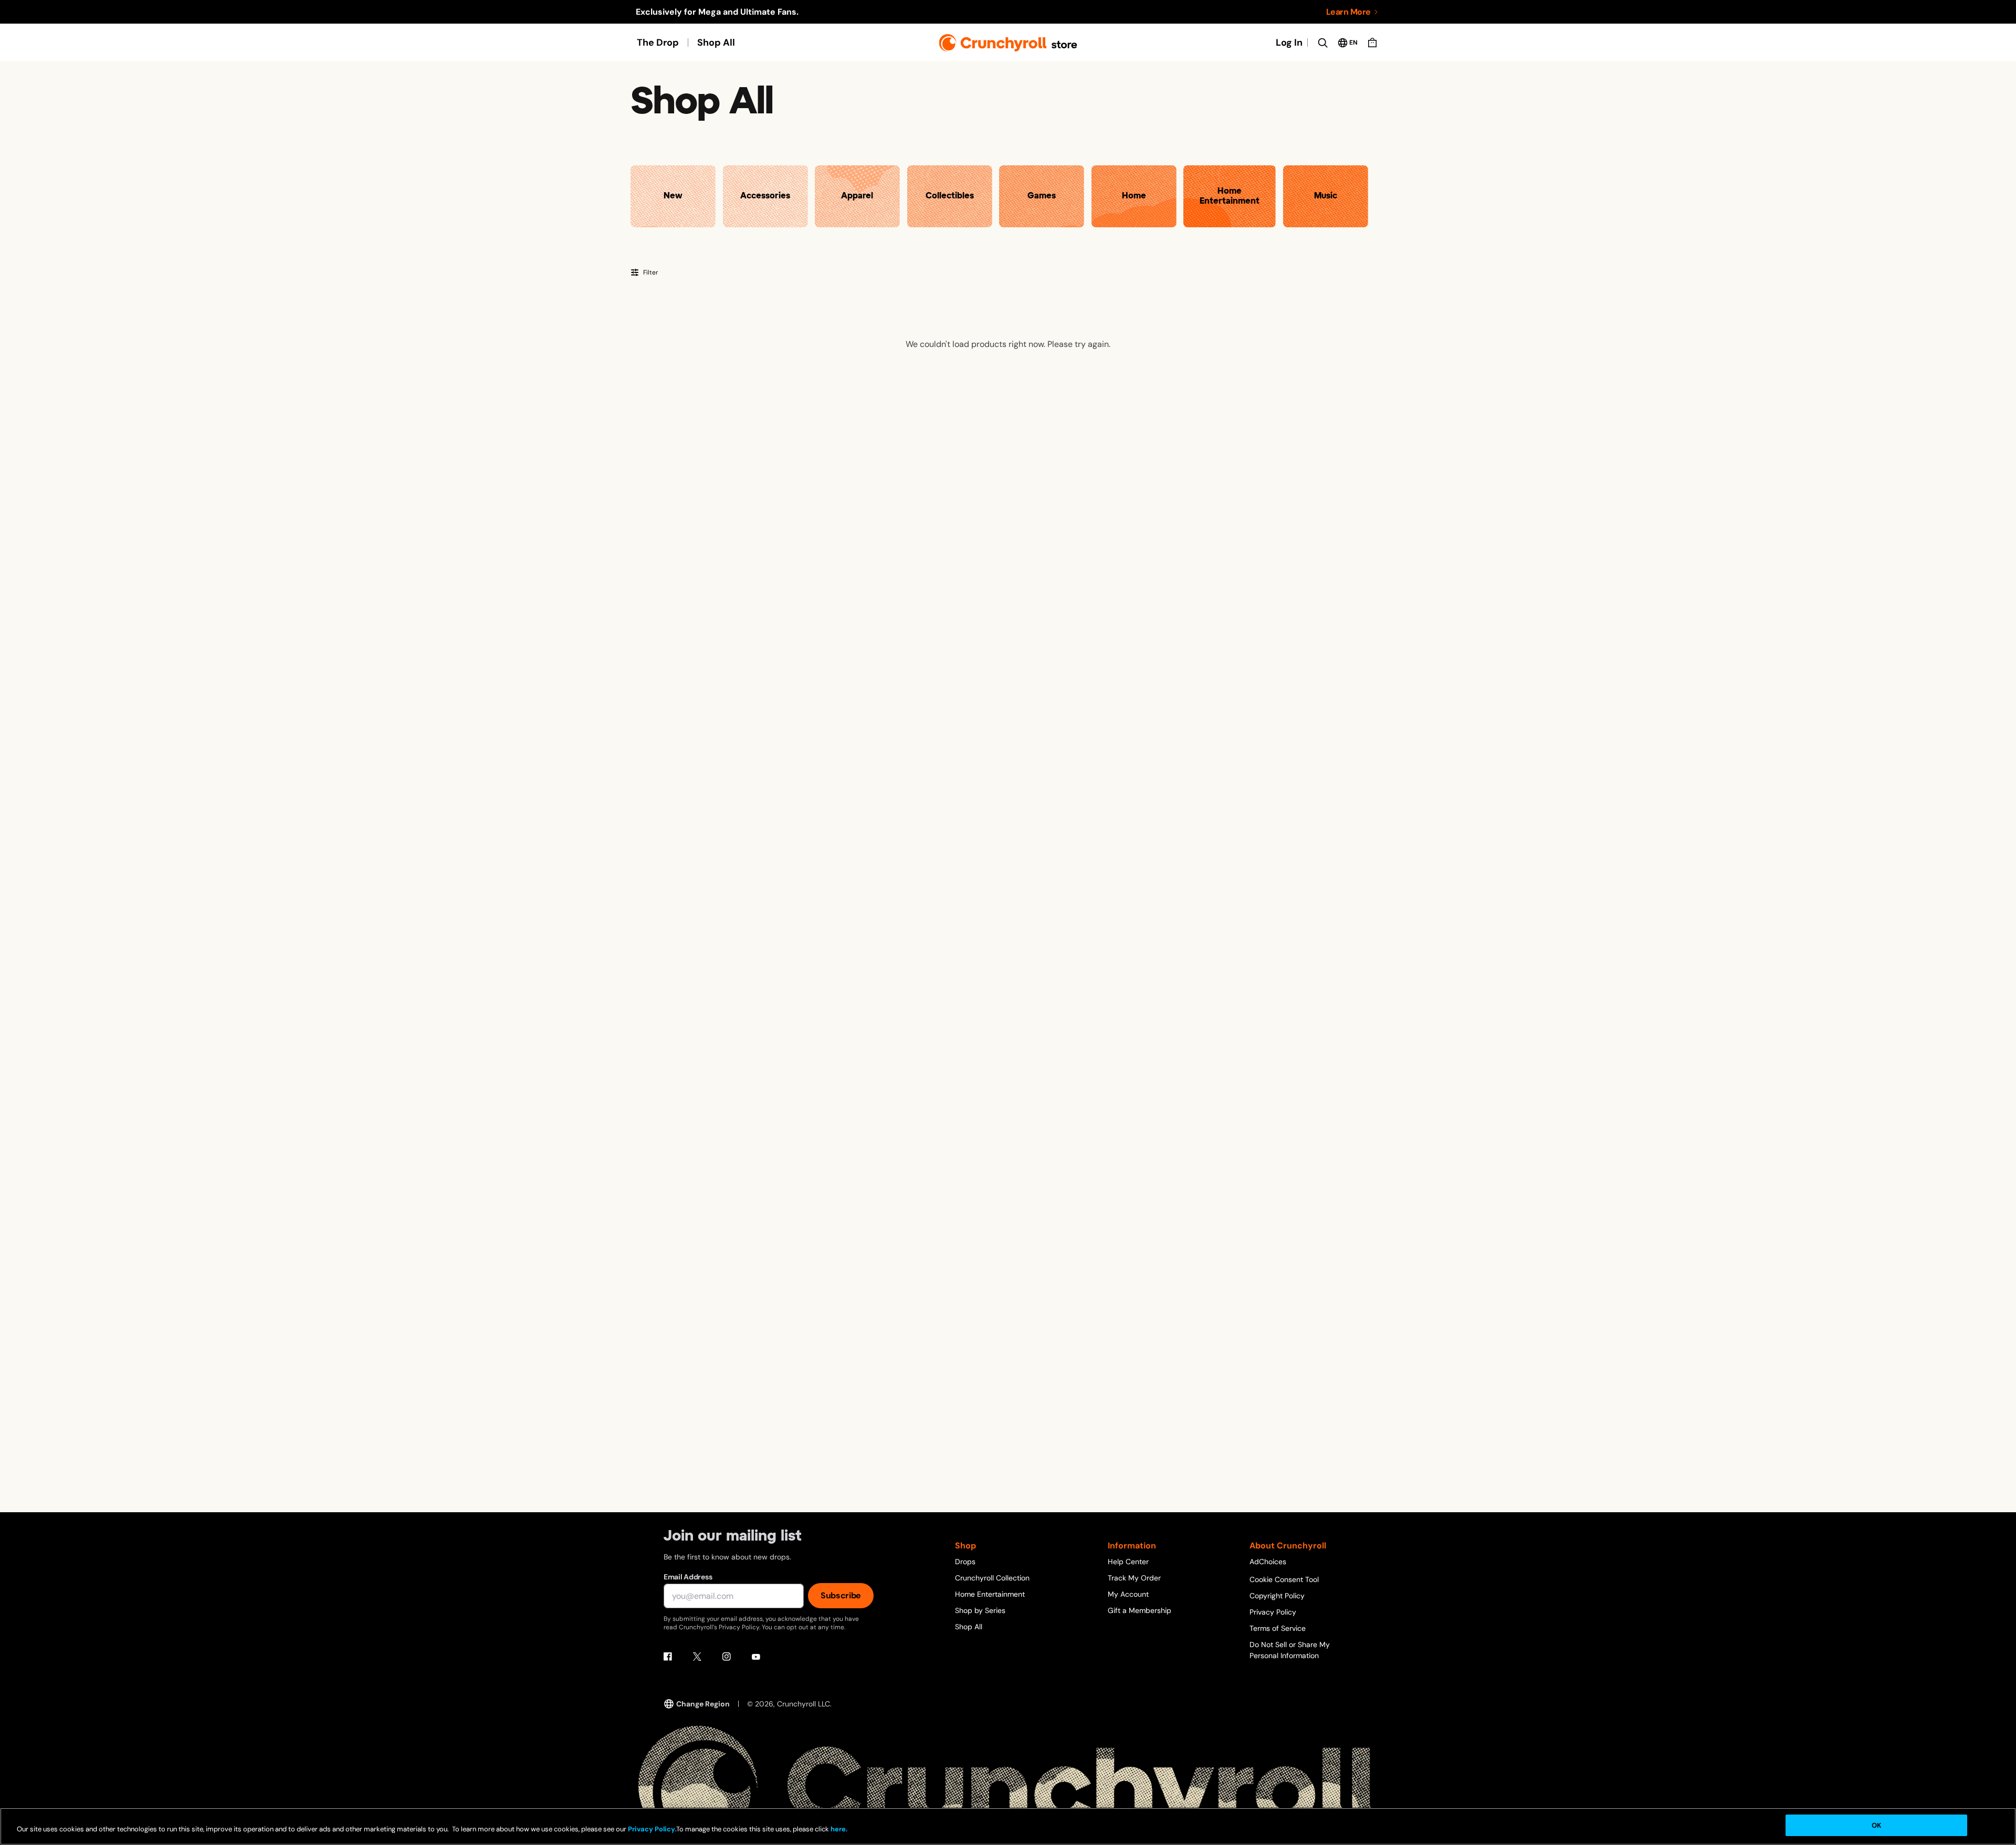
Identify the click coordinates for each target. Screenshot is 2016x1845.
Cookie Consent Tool (1284, 1579)
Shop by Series (980, 1610)
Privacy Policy (1273, 1612)
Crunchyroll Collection (992, 1578)
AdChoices (1268, 1562)
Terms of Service (1278, 1628)
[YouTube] (756, 1657)
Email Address (688, 1577)
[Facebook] (668, 1657)
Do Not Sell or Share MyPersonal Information (1290, 1650)
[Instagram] (727, 1657)
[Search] (1322, 43)
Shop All (716, 43)
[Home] (1008, 43)
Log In (1289, 43)
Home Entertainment (990, 1594)
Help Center (1128, 1562)
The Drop (658, 43)
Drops (965, 1562)
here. (838, 1829)
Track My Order (1134, 1578)
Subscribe (841, 1595)
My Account (1128, 1594)
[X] (697, 1657)
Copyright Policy (1277, 1596)
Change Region (703, 1704)
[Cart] (1372, 43)
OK (1876, 1825)
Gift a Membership (1140, 1610)
